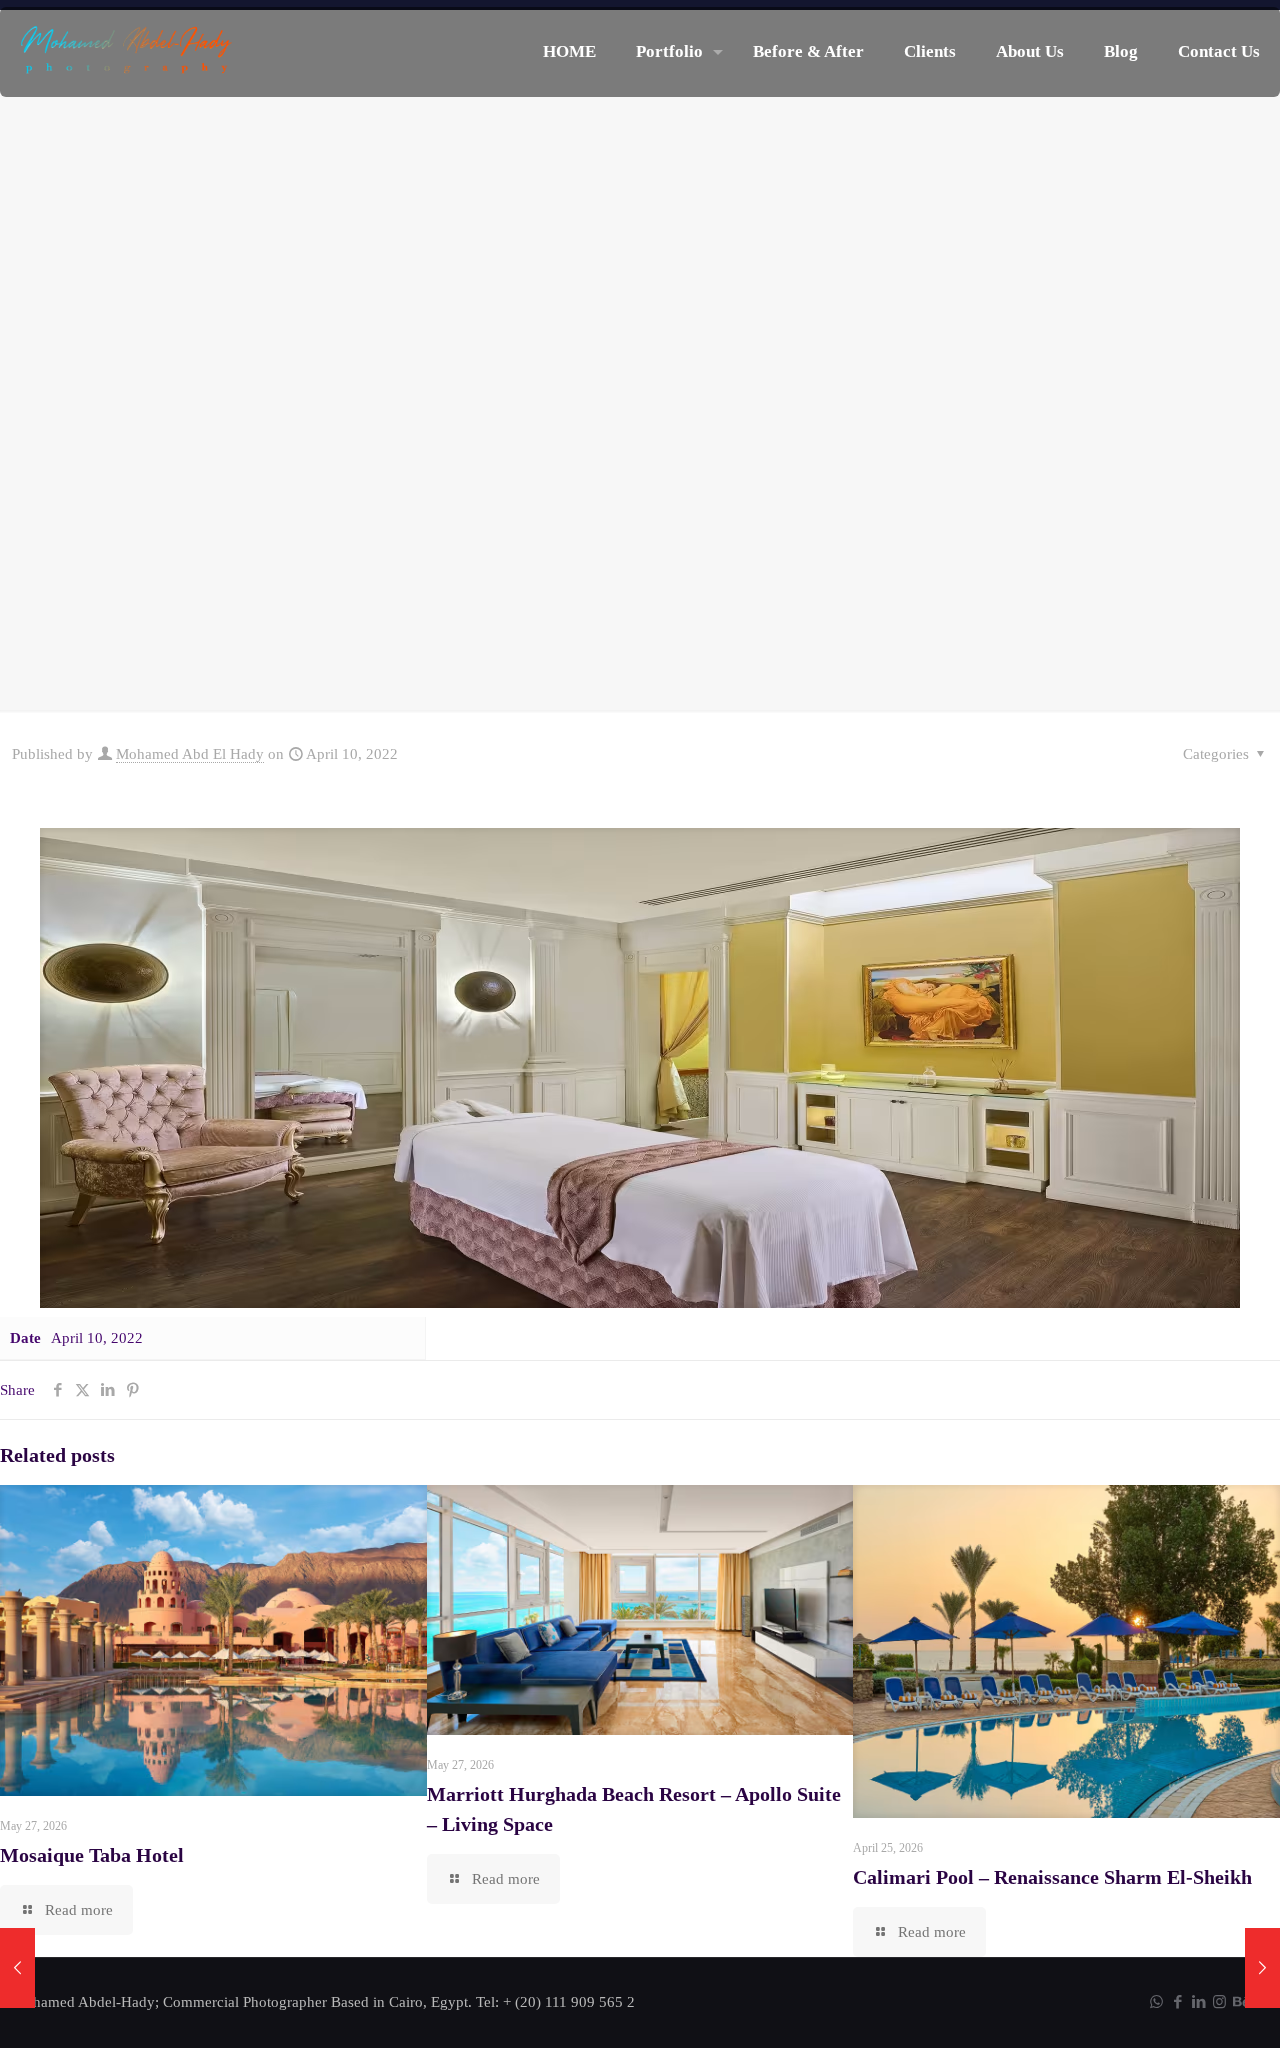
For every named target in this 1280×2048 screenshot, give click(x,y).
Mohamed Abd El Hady (190, 754)
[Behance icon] (1240, 2002)
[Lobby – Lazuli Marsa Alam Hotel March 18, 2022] (1262, 1968)
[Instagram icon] (1219, 2002)
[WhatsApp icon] (1156, 2002)
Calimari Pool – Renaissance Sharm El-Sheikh (1052, 1877)
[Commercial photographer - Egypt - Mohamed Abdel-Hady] (126, 52)
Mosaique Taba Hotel (92, 1855)
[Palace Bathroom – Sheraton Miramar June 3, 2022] (17, 1968)
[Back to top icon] (1184, 2007)
